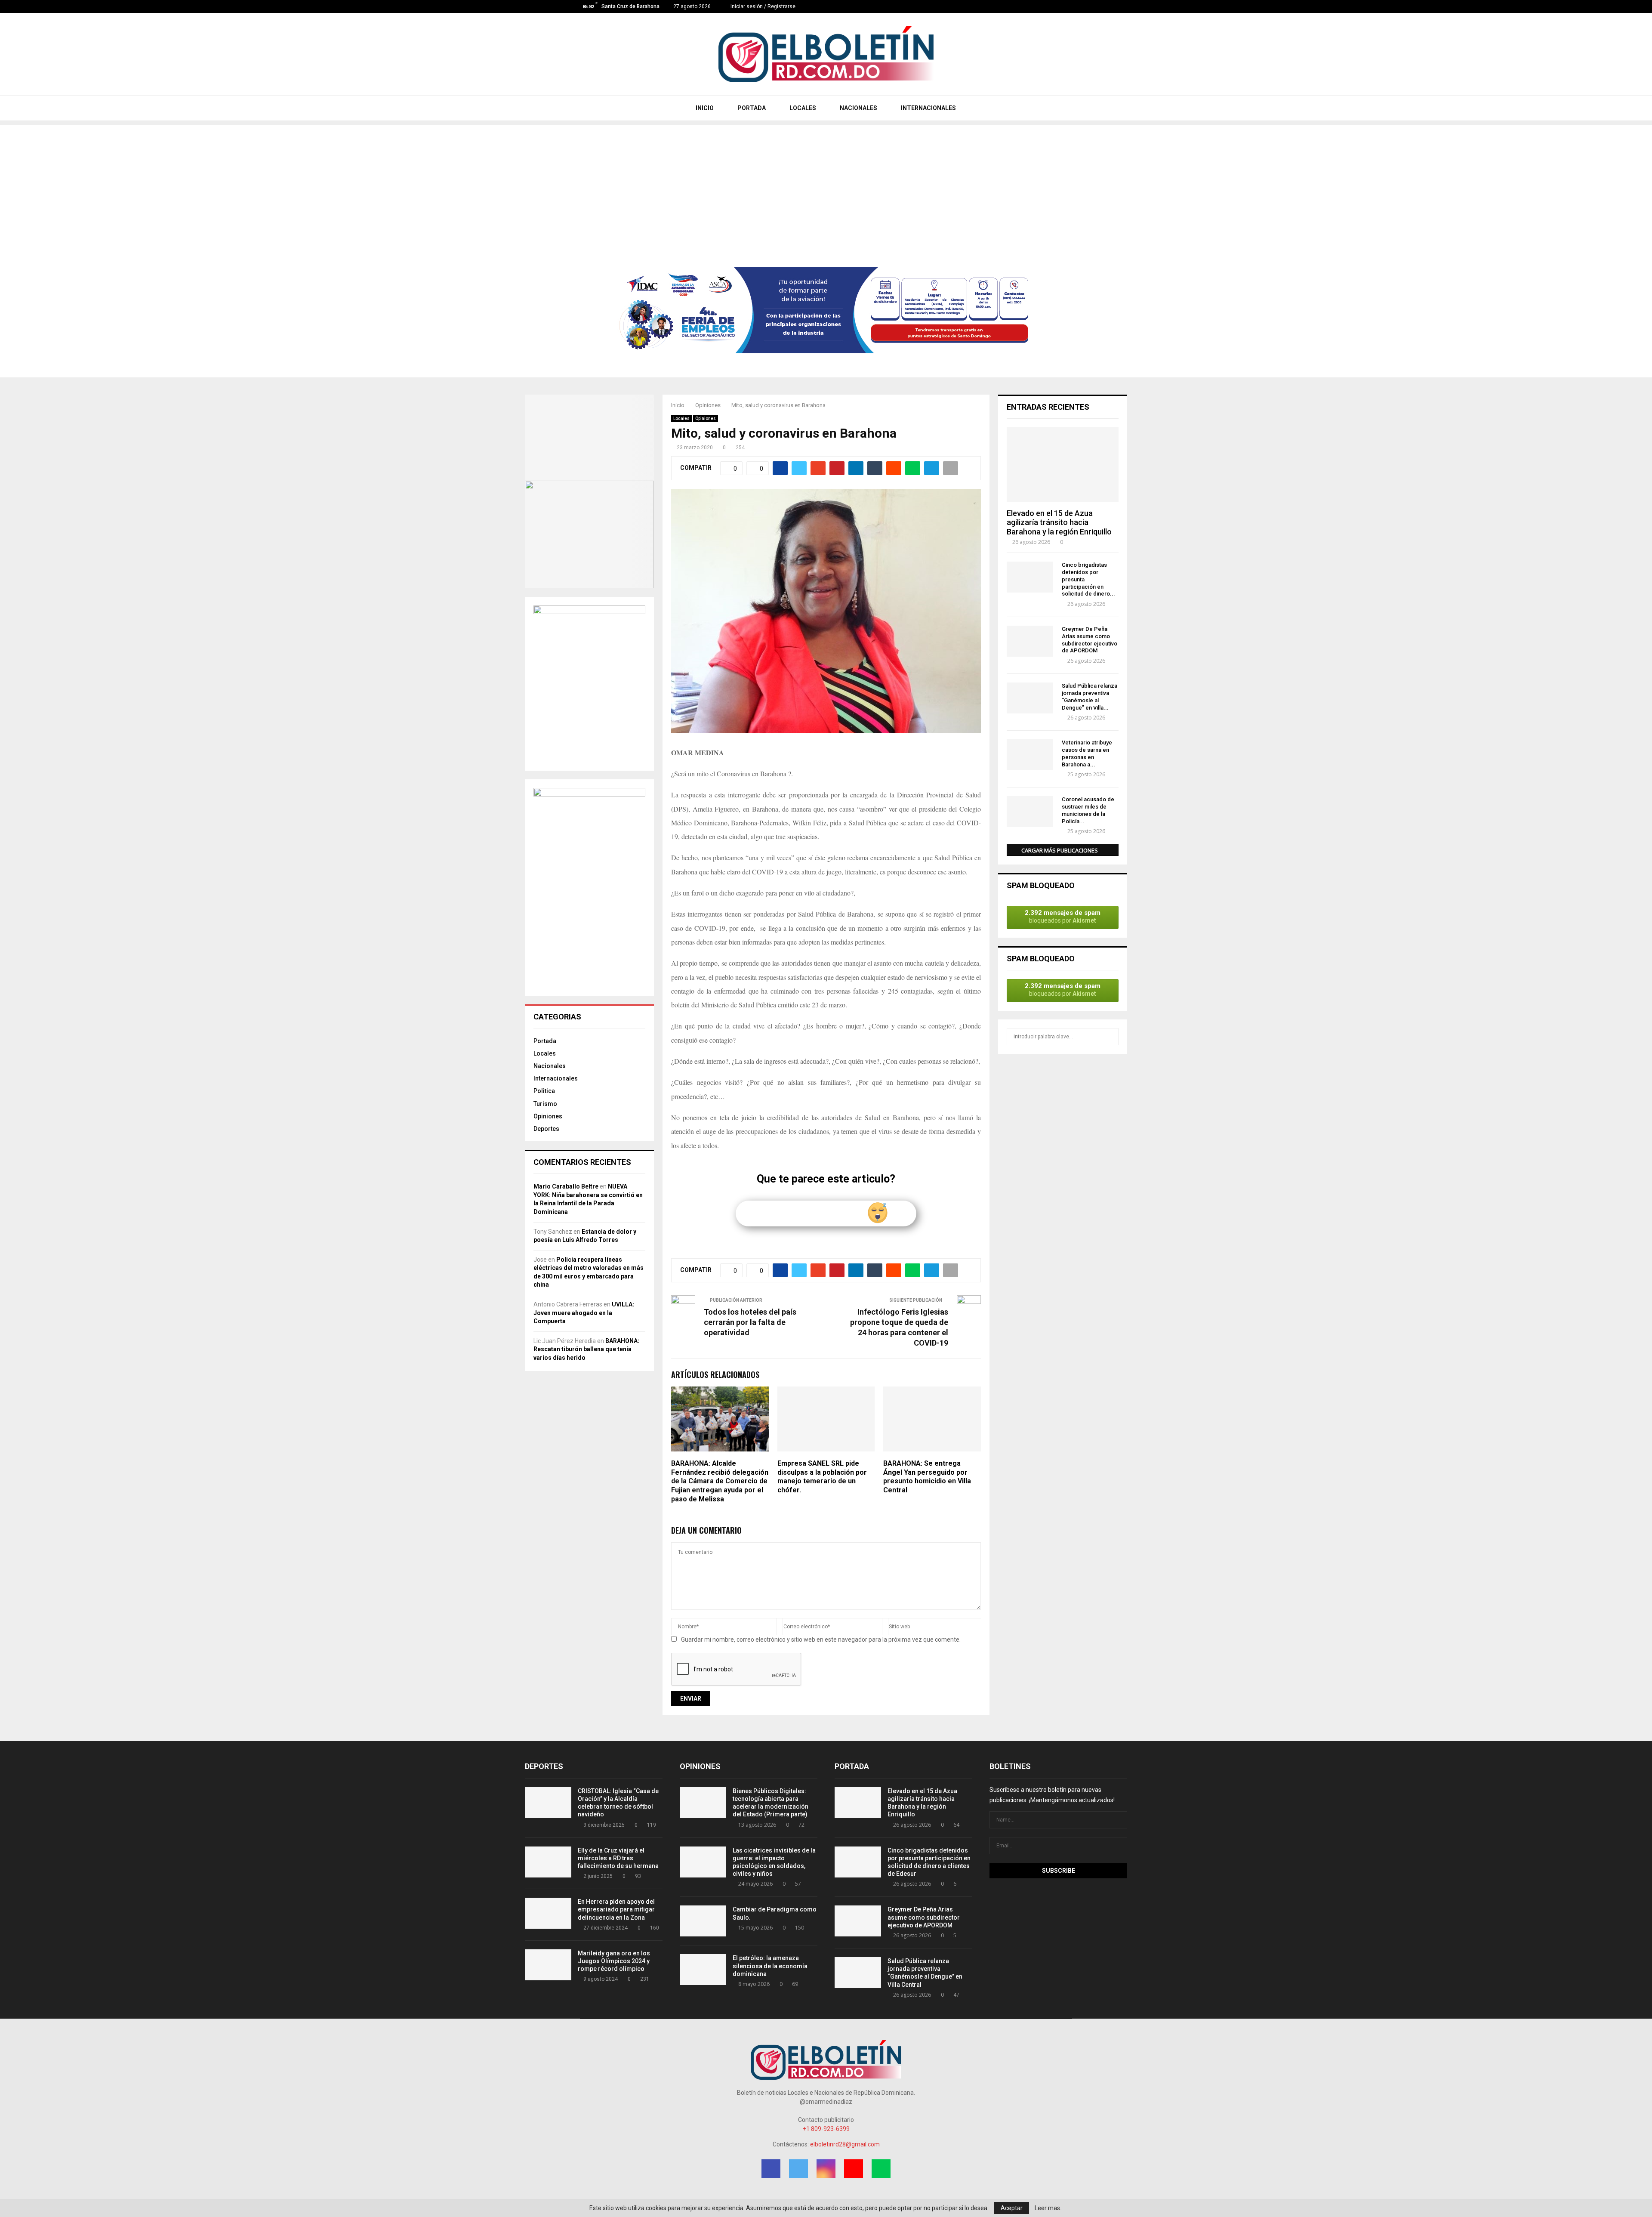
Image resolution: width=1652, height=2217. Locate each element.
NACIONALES (858, 108)
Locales (681, 418)
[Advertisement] (826, 185)
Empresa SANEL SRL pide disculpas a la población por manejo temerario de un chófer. (822, 1477)
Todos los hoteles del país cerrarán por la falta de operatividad (750, 1322)
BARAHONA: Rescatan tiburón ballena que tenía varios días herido (586, 1349)
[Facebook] (1039, 6)
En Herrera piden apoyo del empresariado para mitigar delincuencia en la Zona (616, 1909)
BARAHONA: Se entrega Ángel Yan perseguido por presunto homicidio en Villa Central (927, 1477)
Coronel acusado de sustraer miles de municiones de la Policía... (1088, 810)
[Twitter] (1048, 6)
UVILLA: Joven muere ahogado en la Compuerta (584, 1313)
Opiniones (706, 418)
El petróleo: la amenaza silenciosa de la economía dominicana (770, 1966)
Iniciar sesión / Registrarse (762, 6)
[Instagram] (1057, 6)
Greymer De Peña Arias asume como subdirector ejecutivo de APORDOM (1090, 640)
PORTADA (751, 108)
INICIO (704, 108)
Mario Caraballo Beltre (566, 1186)
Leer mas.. (1049, 2208)
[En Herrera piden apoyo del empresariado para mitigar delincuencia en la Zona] (548, 1913)
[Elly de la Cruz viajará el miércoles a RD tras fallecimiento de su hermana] (548, 1862)
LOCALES (802, 108)
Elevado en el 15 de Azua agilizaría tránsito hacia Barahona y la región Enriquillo (1059, 522)
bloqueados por (1063, 916)
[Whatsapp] (1075, 6)
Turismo (545, 1104)
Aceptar (1012, 2208)
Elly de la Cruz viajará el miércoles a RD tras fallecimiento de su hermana (618, 1858)
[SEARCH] (1110, 1037)
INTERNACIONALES (928, 108)
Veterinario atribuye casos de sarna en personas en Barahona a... (1087, 753)
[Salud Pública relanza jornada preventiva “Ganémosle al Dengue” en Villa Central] (1030, 698)
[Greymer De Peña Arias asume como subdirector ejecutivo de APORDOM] (1030, 641)
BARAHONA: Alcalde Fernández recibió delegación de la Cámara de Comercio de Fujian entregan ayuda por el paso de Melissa (720, 1481)
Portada (545, 1041)
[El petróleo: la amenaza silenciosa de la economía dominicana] (703, 1970)
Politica (544, 1091)
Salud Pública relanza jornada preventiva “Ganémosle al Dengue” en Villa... (1090, 696)
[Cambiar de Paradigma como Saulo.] (703, 1921)
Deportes (546, 1129)
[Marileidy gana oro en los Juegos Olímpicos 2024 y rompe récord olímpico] (548, 1965)
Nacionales (550, 1066)
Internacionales (556, 1078)
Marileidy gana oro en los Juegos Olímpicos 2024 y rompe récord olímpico (614, 1961)
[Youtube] (1066, 6)
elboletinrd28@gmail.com (845, 2144)
